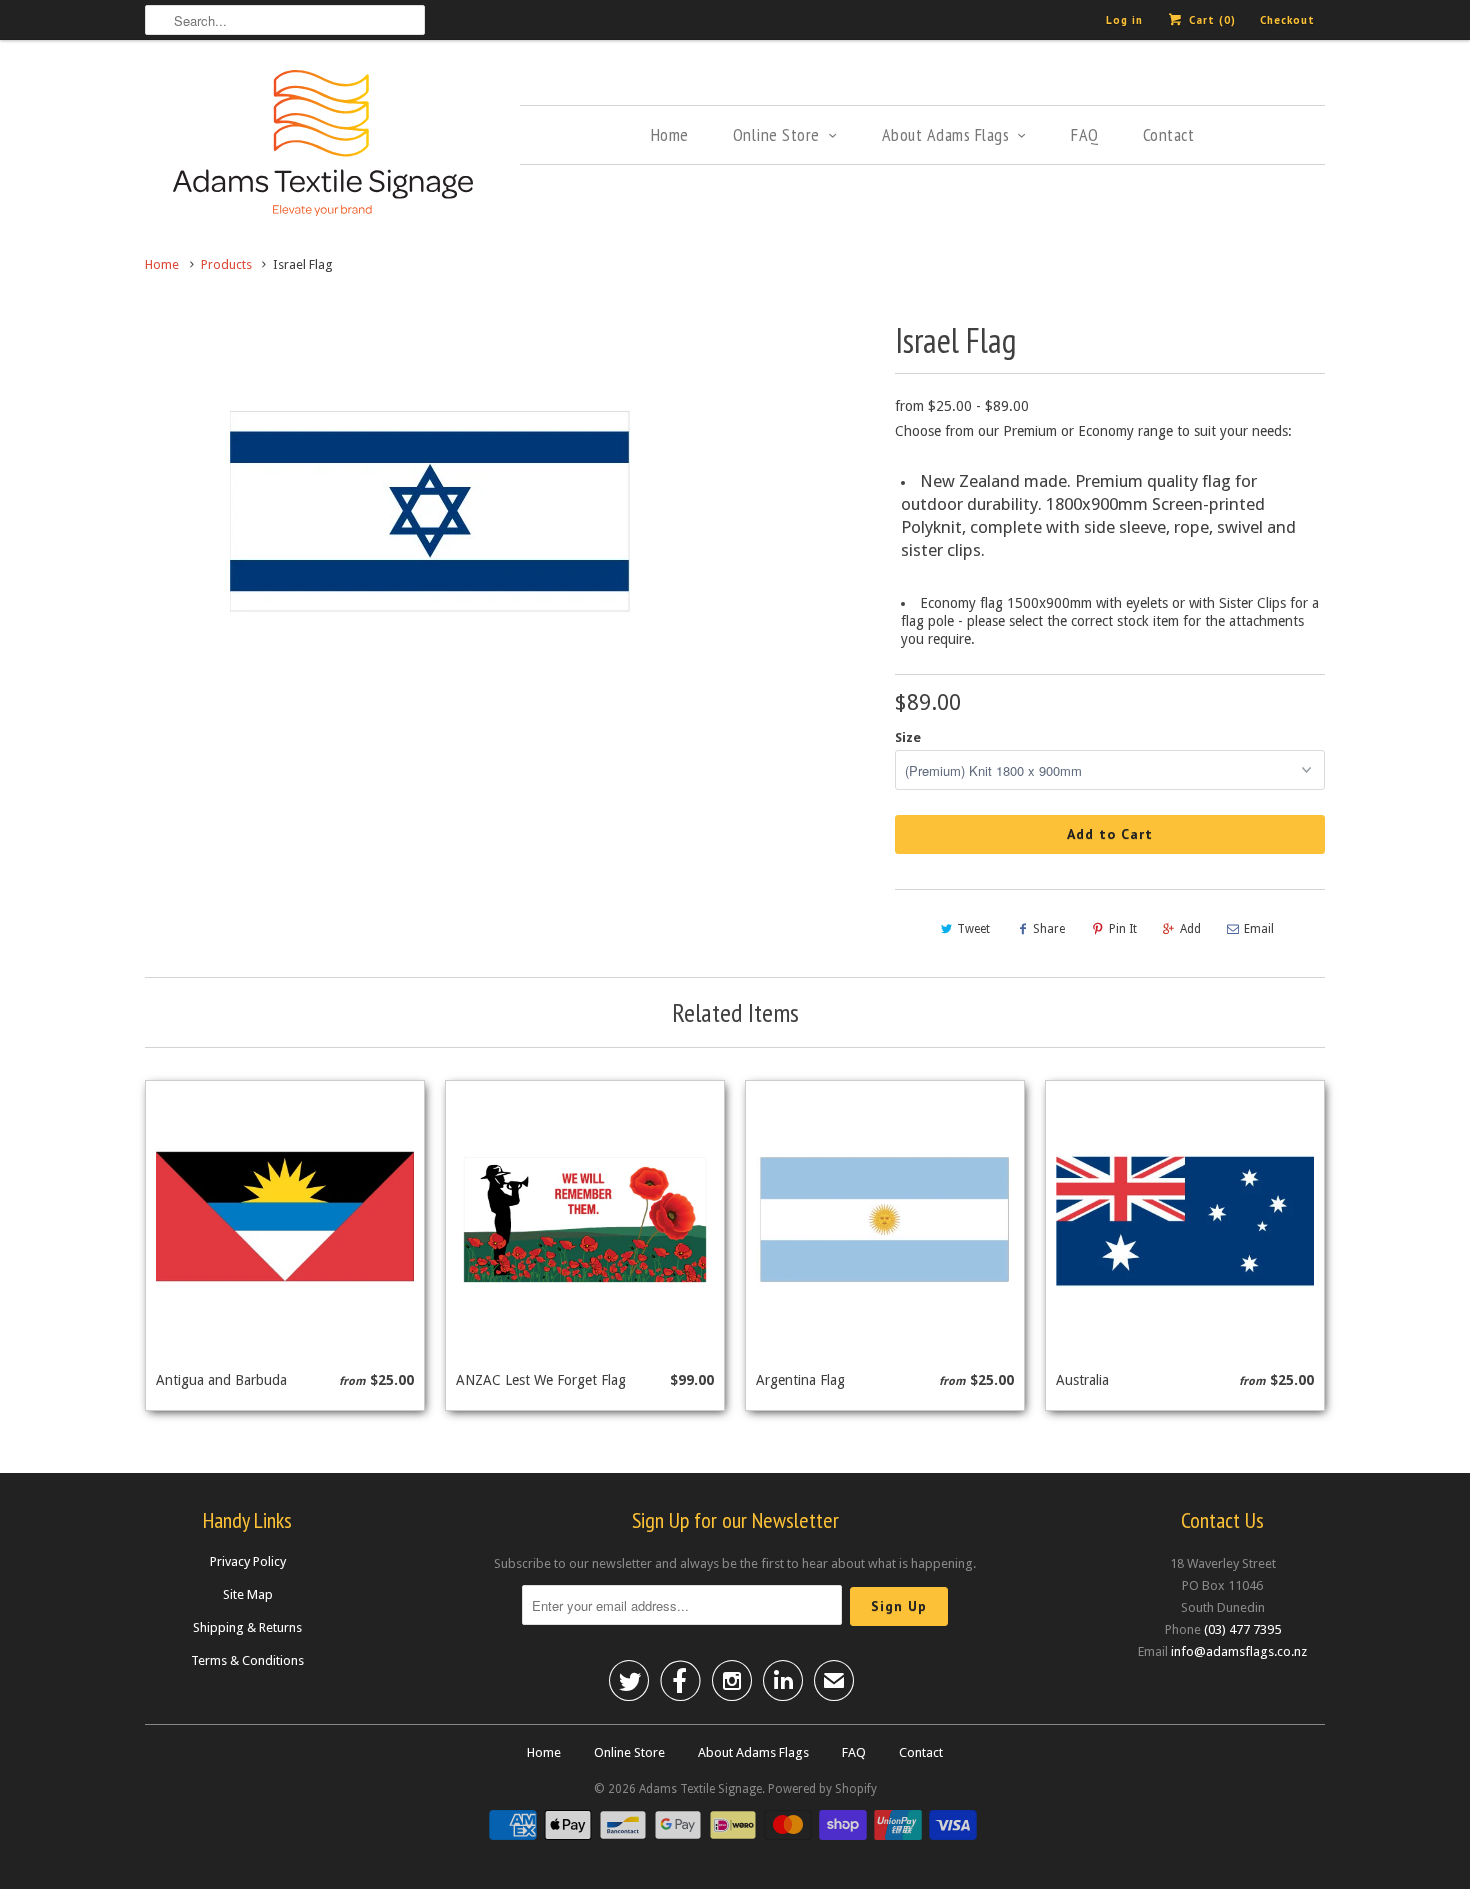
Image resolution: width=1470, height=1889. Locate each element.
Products (226, 264)
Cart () (1210, 20)
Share (1049, 929)
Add (1190, 929)
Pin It (1123, 929)
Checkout (1287, 20)
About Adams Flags (946, 134)
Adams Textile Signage (700, 1789)
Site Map (248, 1594)
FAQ (1085, 134)
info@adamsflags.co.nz (1239, 1651)
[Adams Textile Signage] (322, 146)
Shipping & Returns (247, 1627)
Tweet (973, 929)
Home (670, 134)
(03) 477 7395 (1242, 1629)
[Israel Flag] (429, 515)
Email (1259, 929)
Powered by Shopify (822, 1789)
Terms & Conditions (247, 1660)
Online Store (776, 134)
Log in (1124, 20)
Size (908, 737)
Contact (1169, 134)
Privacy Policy (248, 1561)
